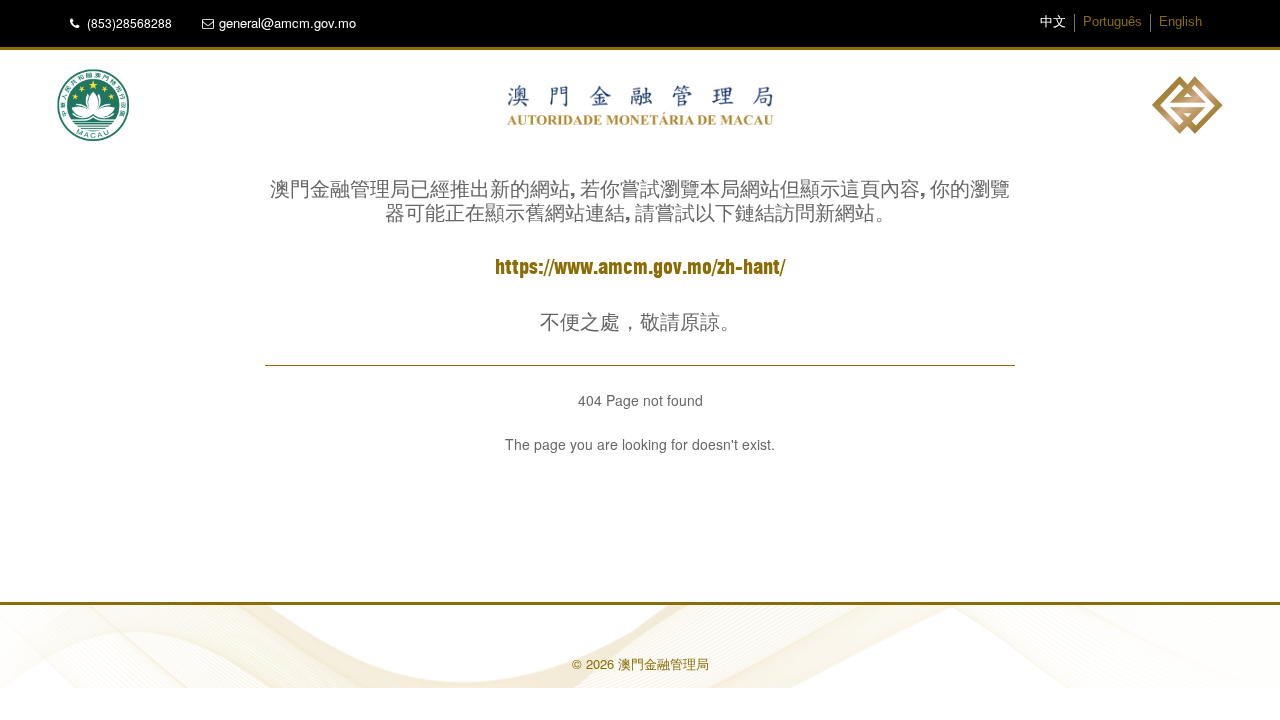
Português (1112, 22)
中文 (1053, 22)
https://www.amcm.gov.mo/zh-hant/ (640, 268)
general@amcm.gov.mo (287, 23)
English (1180, 22)
